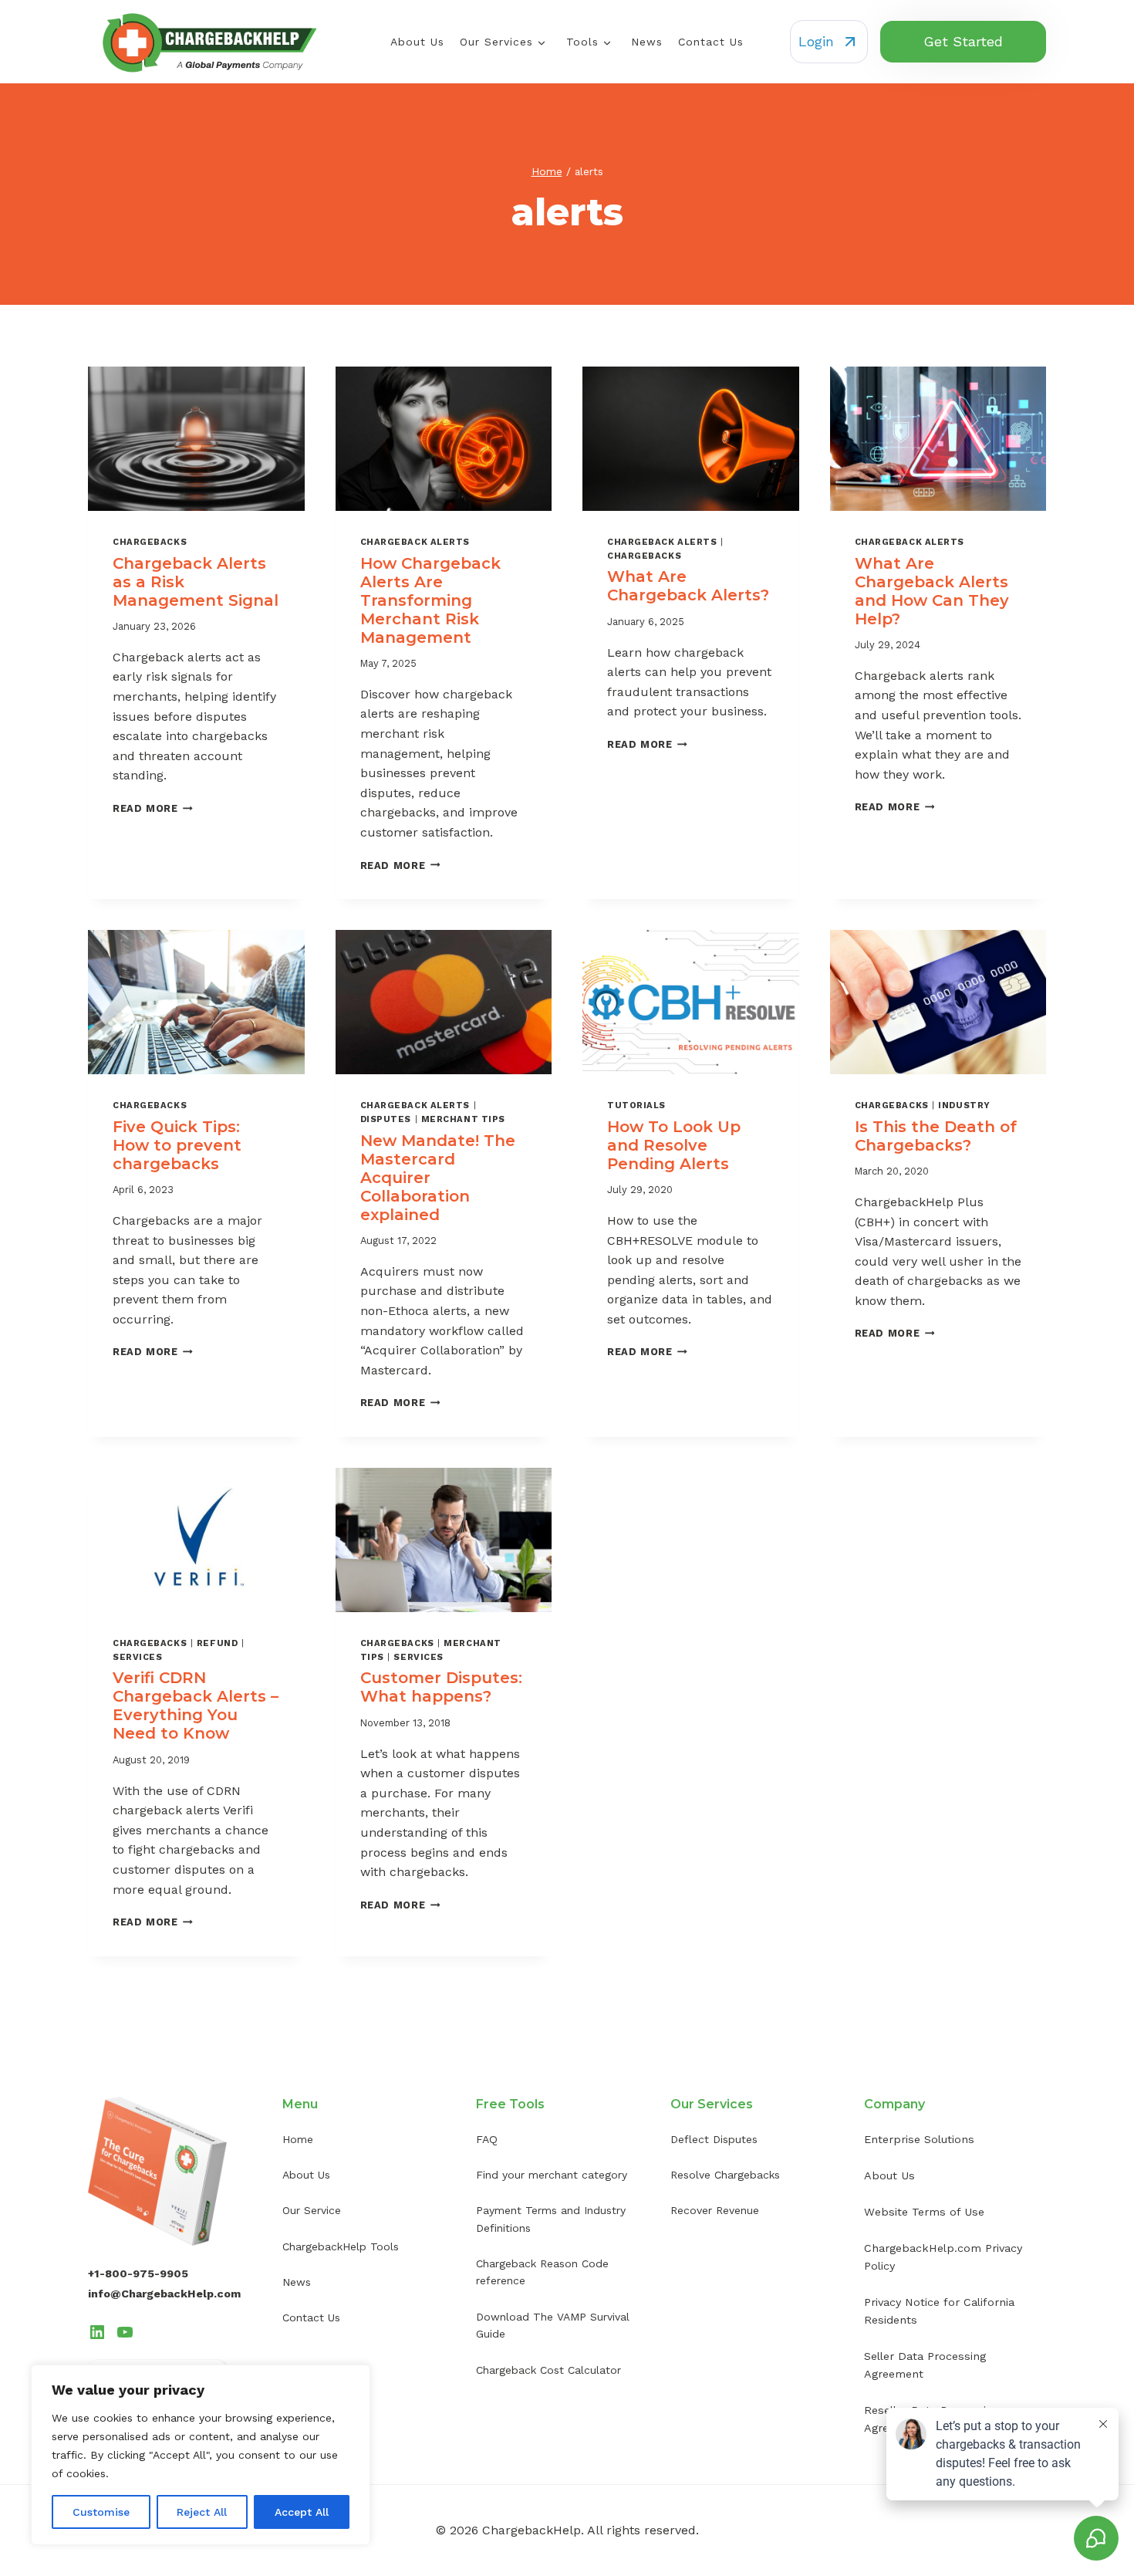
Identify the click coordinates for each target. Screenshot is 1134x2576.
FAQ (487, 2139)
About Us (417, 42)
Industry (964, 1105)
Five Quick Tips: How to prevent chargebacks (177, 1145)
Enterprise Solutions (919, 2139)
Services (137, 1657)
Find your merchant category (552, 2175)
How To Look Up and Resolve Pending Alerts (674, 1145)
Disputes (386, 1119)
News (647, 42)
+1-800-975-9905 (138, 2273)
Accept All (302, 2512)
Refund (217, 1643)
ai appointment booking (679, 2288)
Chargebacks (150, 542)
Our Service (312, 2210)
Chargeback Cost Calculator (548, 2370)
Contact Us (711, 42)
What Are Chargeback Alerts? (688, 586)
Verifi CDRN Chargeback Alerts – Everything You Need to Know (196, 1706)
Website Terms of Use (924, 2212)
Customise (101, 2512)
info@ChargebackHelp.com (164, 2294)
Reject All (202, 2512)
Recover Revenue (715, 2210)
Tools (582, 42)
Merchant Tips (463, 1119)
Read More (153, 808)
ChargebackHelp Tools (341, 2246)
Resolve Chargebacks (725, 2175)
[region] (201, 2455)
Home (298, 2139)
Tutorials (636, 1105)
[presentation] (196, 439)
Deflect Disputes (714, 2139)
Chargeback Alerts (415, 542)
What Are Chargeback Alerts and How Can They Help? (932, 591)
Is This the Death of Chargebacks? (936, 1136)
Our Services (496, 42)
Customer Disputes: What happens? (441, 1687)
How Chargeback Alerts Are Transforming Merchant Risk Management (430, 600)
